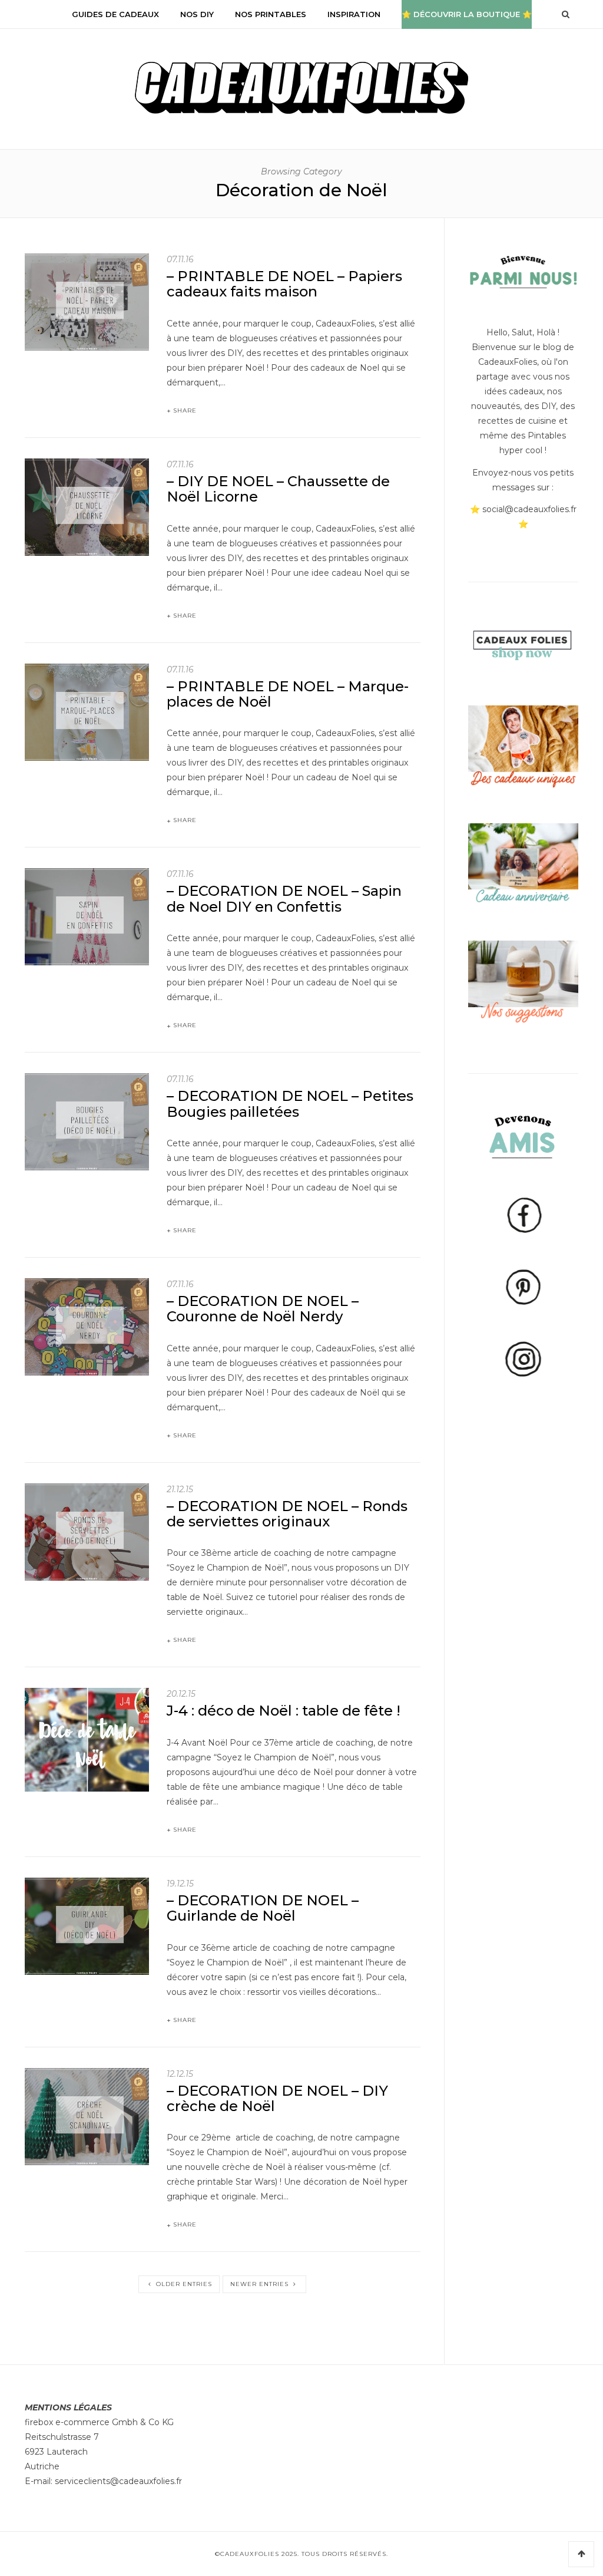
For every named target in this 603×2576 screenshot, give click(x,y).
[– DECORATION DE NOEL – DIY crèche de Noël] (87, 2116)
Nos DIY (197, 14)
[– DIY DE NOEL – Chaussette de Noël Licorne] (87, 506)
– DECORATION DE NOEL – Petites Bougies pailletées (290, 1104)
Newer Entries (261, 2284)
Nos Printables (271, 14)
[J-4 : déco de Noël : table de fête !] (87, 1739)
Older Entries (183, 2284)
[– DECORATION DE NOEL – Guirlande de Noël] (87, 1925)
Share (185, 410)
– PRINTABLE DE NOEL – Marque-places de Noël (288, 694)
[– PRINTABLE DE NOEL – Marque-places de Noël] (87, 711)
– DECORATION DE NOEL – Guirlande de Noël (263, 1908)
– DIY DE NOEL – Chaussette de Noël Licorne (278, 489)
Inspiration (354, 14)
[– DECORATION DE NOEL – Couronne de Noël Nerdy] (87, 1326)
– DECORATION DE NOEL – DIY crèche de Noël (277, 2098)
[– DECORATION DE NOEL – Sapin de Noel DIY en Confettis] (87, 916)
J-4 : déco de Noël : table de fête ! (284, 1711)
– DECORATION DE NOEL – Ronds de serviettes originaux (287, 1514)
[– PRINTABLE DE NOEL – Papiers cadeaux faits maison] (87, 301)
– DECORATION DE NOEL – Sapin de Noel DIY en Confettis (284, 898)
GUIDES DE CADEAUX (115, 14)
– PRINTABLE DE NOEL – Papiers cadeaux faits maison (284, 284)
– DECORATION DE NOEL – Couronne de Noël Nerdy (263, 1309)
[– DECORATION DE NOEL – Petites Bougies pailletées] (87, 1121)
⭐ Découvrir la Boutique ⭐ (467, 14)
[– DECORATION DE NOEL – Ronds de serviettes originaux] (87, 1531)
